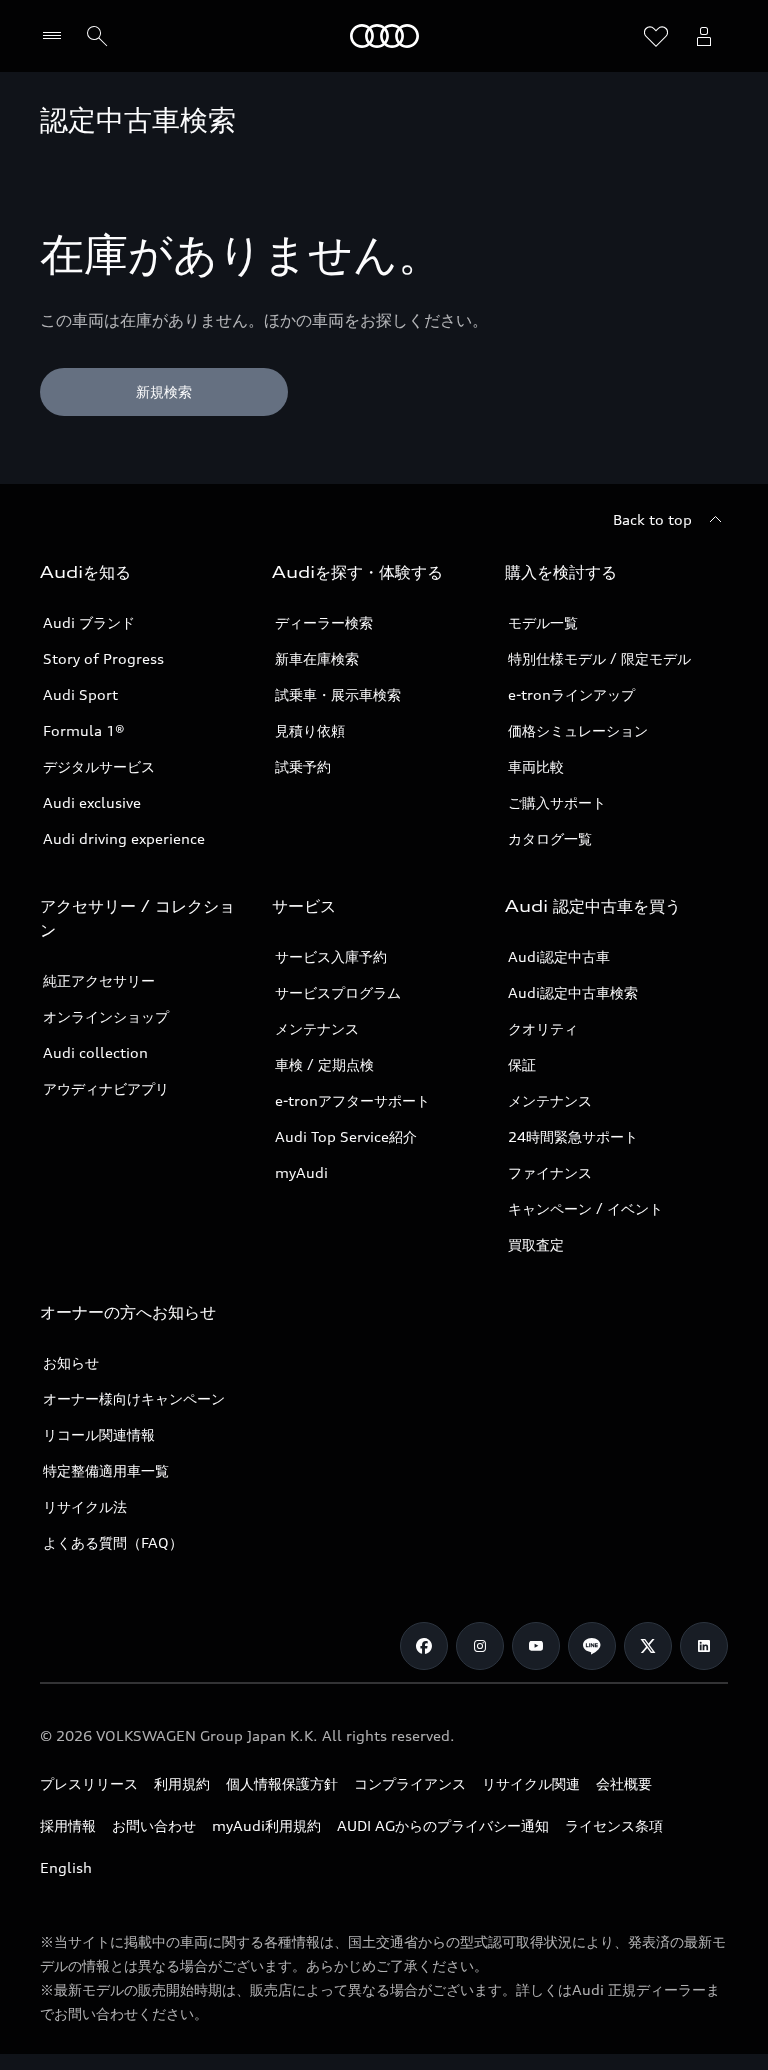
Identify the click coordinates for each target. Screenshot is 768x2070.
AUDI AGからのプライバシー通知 (443, 1825)
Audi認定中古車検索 (573, 992)
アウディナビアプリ (106, 1088)
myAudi (301, 1172)
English (66, 1867)
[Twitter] (648, 1646)
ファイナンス (550, 1172)
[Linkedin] (704, 1646)
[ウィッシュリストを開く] (656, 36)
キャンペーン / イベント (585, 1208)
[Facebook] (424, 1646)
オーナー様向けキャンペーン (134, 1398)
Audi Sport (80, 694)
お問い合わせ (154, 1825)
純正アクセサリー (99, 980)
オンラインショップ (106, 1016)
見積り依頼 (310, 730)
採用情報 (68, 1825)
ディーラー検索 (324, 622)
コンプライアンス (410, 1783)
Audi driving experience (124, 838)
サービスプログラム (338, 992)
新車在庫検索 (317, 658)
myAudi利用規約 (266, 1825)
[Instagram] (480, 1646)
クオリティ (543, 1028)
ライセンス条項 (614, 1825)
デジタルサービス (99, 766)
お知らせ (71, 1362)
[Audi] (384, 36)
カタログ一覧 (550, 838)
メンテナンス (317, 1028)
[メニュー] (56, 36)
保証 (522, 1064)
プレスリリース (89, 1783)
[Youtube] (536, 1646)
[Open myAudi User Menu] (704, 36)
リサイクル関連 (531, 1783)
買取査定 (536, 1244)
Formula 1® (84, 730)
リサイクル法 (85, 1506)
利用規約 (182, 1783)
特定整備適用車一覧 (106, 1470)
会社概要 (624, 1783)
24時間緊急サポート (573, 1136)
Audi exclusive (92, 802)
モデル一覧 (543, 622)
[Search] (97, 36)
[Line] (592, 1646)
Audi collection (95, 1052)
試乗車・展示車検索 (338, 694)
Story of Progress (103, 658)
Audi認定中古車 (559, 956)
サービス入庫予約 (331, 956)
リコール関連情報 (99, 1434)
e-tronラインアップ (571, 694)
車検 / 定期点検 (324, 1064)
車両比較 (536, 766)
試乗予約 (303, 766)
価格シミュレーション (578, 730)
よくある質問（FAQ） (113, 1542)
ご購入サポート (557, 802)
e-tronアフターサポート (352, 1100)
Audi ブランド (89, 622)
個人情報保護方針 (282, 1783)
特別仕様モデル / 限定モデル (599, 658)
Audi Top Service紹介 (346, 1136)
